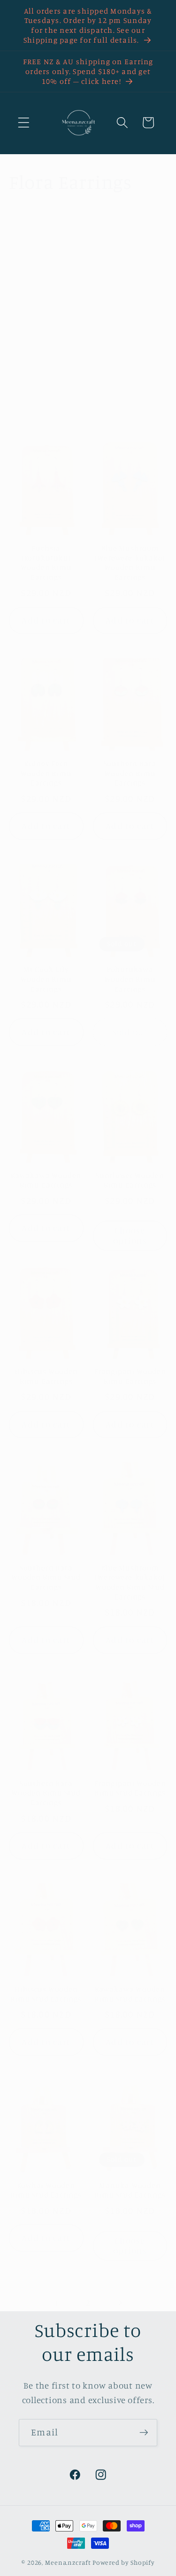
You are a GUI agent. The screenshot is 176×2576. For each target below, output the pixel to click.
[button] (24, 123)
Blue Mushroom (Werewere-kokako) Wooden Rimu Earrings (130, 562)
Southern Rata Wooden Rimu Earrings (130, 773)
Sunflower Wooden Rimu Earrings (130, 1180)
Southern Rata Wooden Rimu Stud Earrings (46, 1577)
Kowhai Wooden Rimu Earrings (130, 359)
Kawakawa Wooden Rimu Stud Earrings (130, 1994)
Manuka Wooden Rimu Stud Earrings (130, 2190)
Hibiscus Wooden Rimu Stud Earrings (46, 1994)
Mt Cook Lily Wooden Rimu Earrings (46, 979)
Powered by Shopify (123, 2562)
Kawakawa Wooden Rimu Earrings (46, 1180)
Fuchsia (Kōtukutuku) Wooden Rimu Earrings (46, 562)
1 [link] (56, 2303)
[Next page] (120, 2303)
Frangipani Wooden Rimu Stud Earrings (130, 1788)
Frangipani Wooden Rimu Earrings (130, 1376)
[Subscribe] (144, 2433)
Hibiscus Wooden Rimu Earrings (46, 1376)
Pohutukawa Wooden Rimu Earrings (130, 979)
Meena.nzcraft (68, 2562)
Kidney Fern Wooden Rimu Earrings (46, 773)
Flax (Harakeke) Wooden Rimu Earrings (46, 363)
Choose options (130, 1235)
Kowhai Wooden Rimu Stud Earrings (46, 2190)
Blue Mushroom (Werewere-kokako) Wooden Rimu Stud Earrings (130, 1582)
